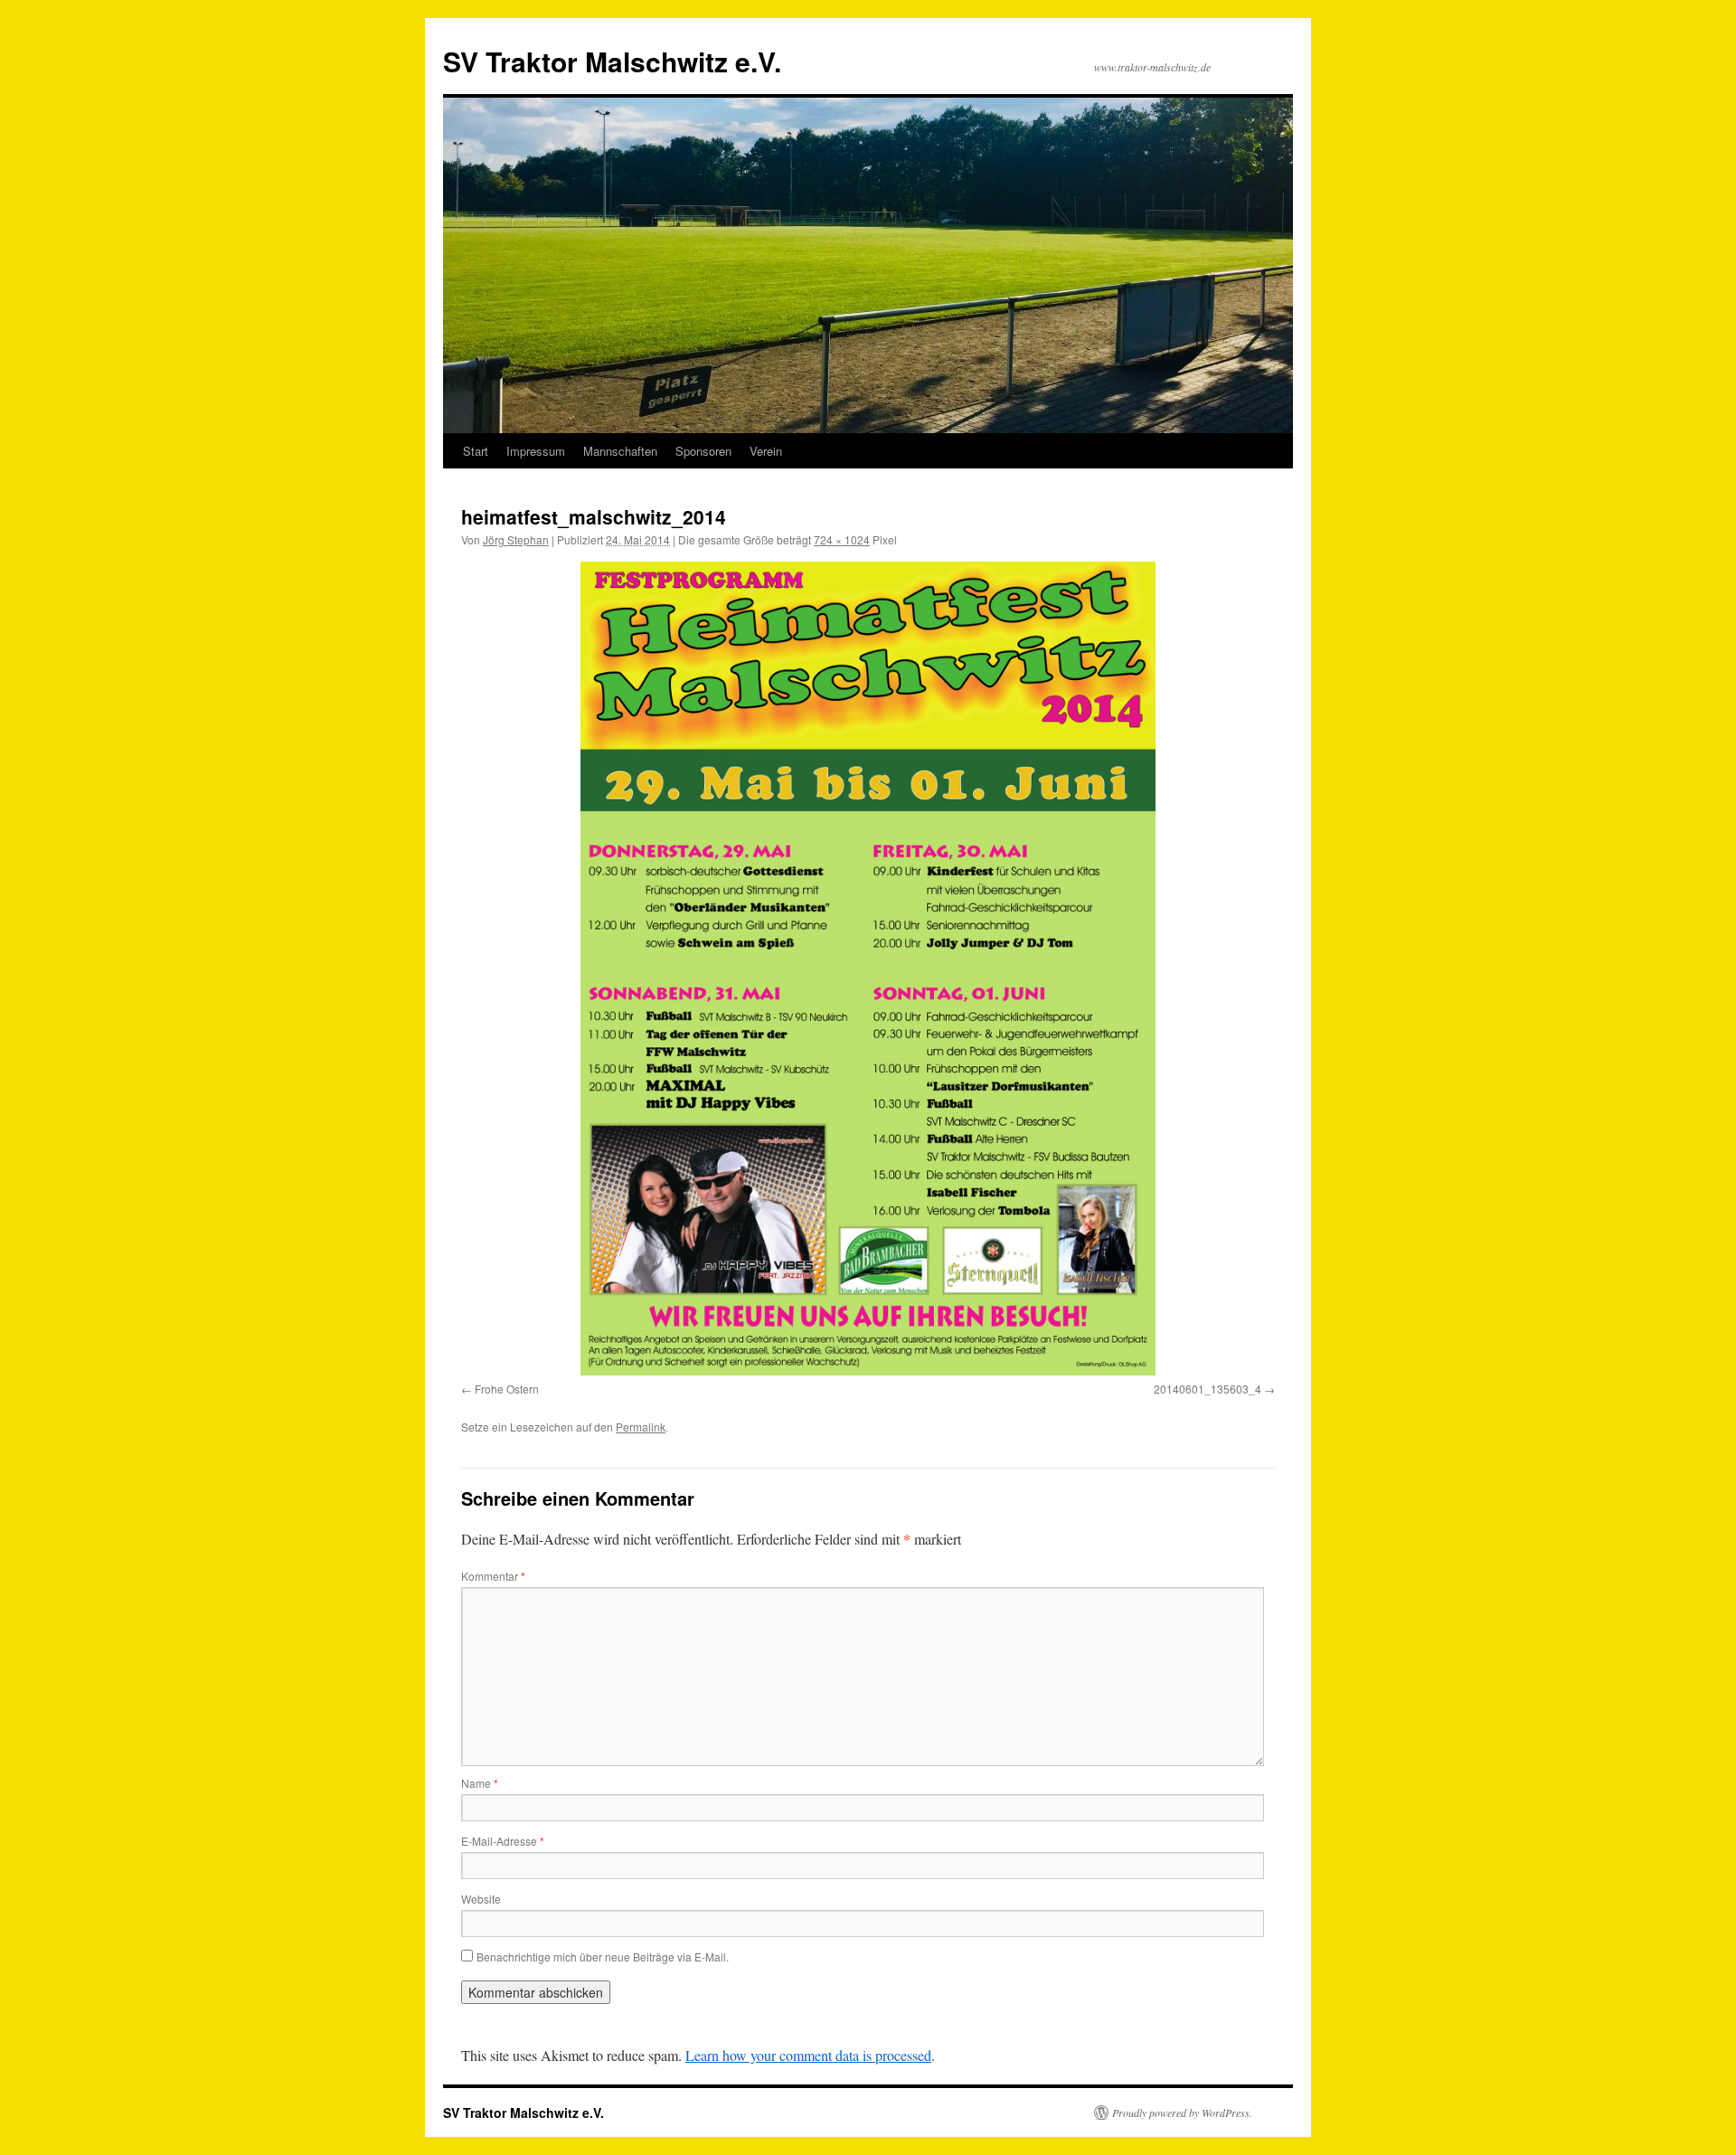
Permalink (641, 1427)
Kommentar (493, 1576)
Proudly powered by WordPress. (1182, 2112)
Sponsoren (703, 451)
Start (476, 451)
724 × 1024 (842, 539)
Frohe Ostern (507, 1389)
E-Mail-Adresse (503, 1841)
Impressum (536, 451)
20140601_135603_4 (1208, 1389)
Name (480, 1783)
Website (481, 1899)
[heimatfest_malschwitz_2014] (868, 969)
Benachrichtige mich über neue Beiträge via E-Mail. (603, 1957)
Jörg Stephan (516, 539)
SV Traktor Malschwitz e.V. (612, 61)
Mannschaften (620, 451)
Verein (766, 451)
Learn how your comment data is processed (808, 2055)
